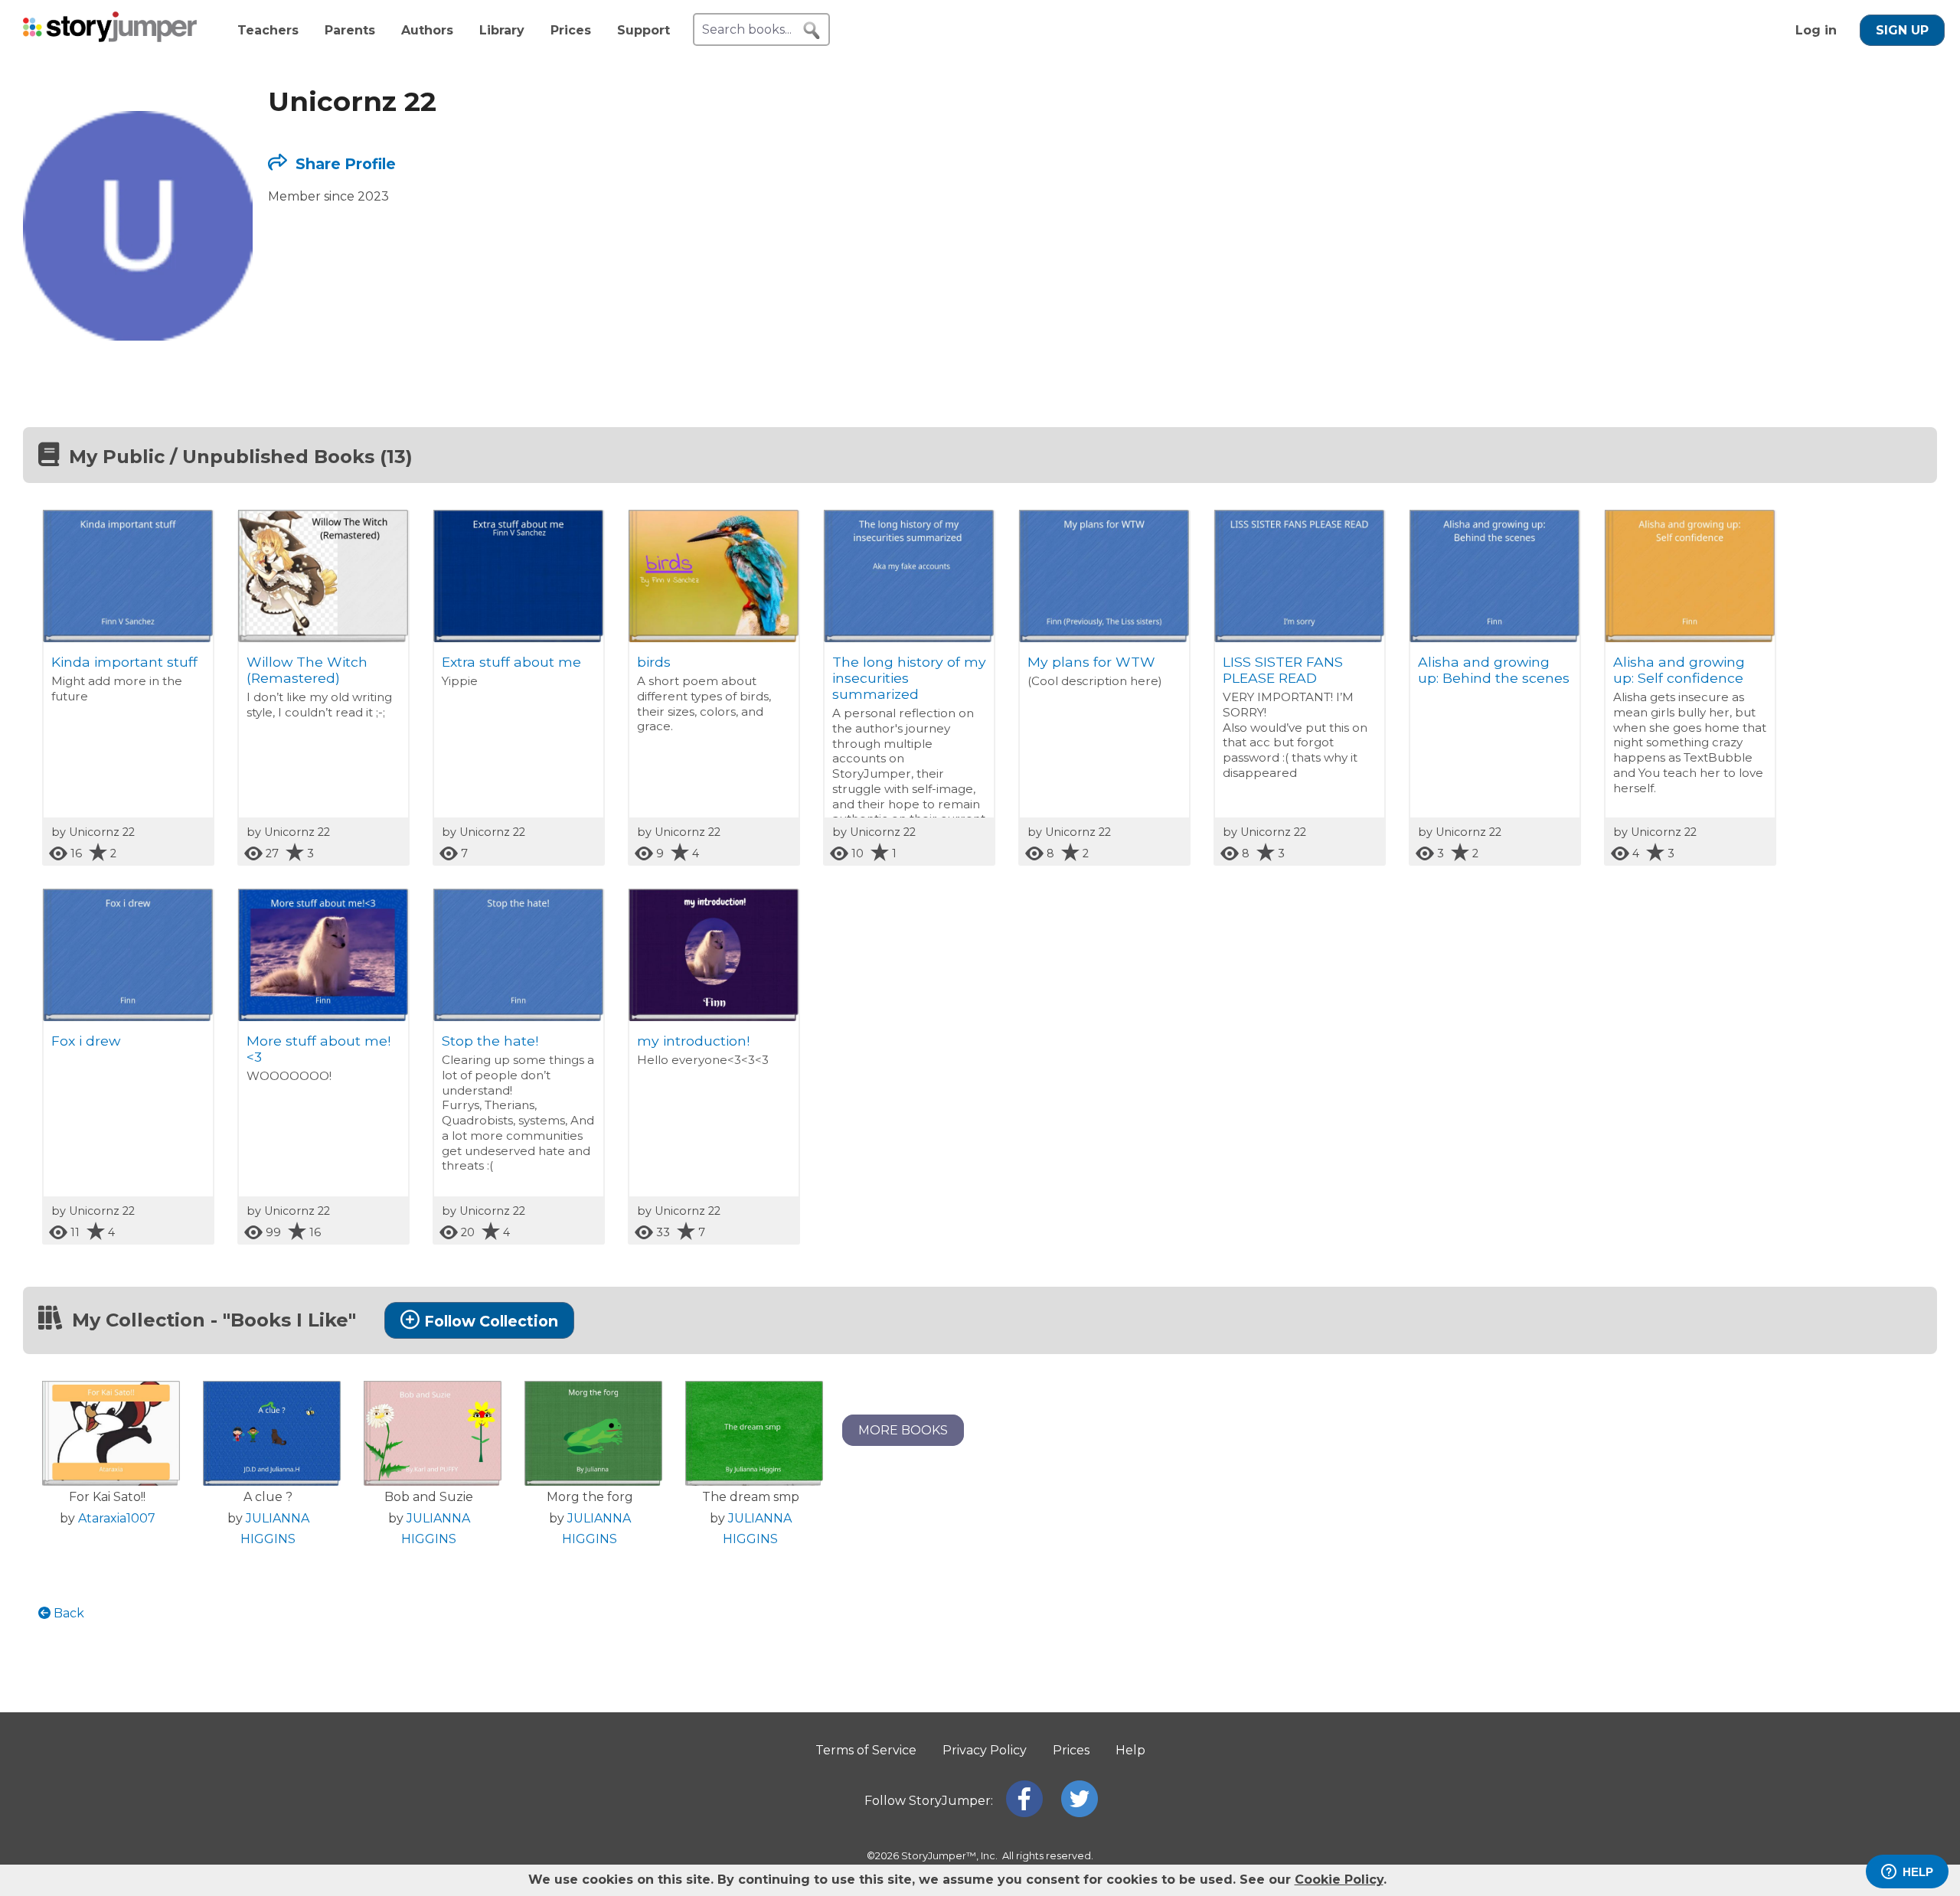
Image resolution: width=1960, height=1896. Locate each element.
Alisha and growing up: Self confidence (1679, 670)
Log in (1816, 30)
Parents (350, 30)
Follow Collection (491, 1321)
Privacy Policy (985, 1750)
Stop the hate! (490, 1041)
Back (67, 1613)
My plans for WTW (1091, 662)
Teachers (268, 30)
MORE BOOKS (903, 1430)
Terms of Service (866, 1750)
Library (502, 30)
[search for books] (812, 31)
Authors (427, 30)
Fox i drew (86, 1041)
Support (644, 30)
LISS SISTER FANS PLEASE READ (1283, 670)
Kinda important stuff (124, 662)
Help (1130, 1750)
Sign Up (1902, 30)
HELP (1918, 1872)
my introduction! (693, 1041)
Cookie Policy (1339, 1880)
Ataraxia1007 (117, 1518)
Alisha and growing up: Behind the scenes (1494, 670)
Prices (571, 30)
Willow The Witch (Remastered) (307, 670)
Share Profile (344, 164)
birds (654, 662)
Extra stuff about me (511, 662)
